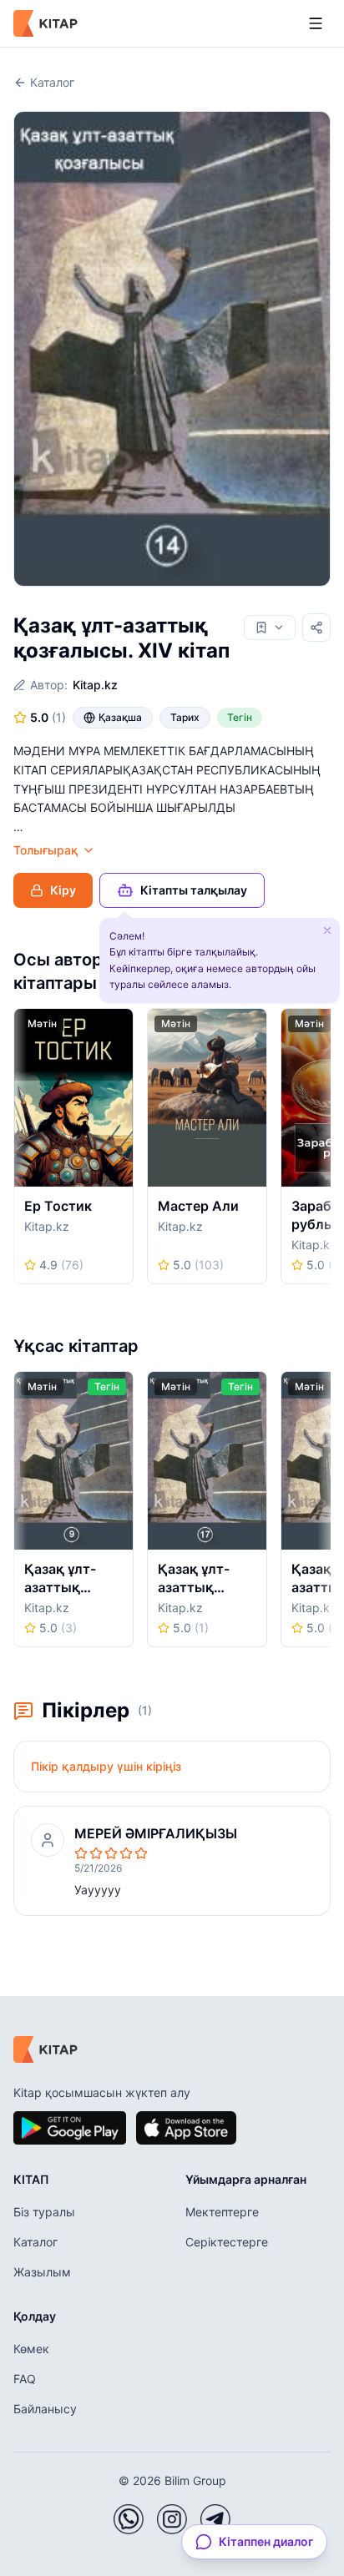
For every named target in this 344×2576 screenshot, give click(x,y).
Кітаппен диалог (266, 2541)
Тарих (185, 717)
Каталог (52, 82)
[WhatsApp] (129, 2519)
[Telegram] (215, 2519)
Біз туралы (44, 2212)
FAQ (25, 2379)
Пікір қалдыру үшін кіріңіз (106, 1766)
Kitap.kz (95, 685)
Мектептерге (222, 2212)
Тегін (240, 717)
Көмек (31, 2349)
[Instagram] (172, 2519)
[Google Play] (70, 2128)
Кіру (63, 890)
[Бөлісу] (316, 628)
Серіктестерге (227, 2242)
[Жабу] (327, 930)
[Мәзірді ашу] (316, 23)
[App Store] (186, 2128)
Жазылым (42, 2272)
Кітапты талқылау (194, 890)
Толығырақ (46, 850)
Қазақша (120, 717)
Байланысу (45, 2409)
